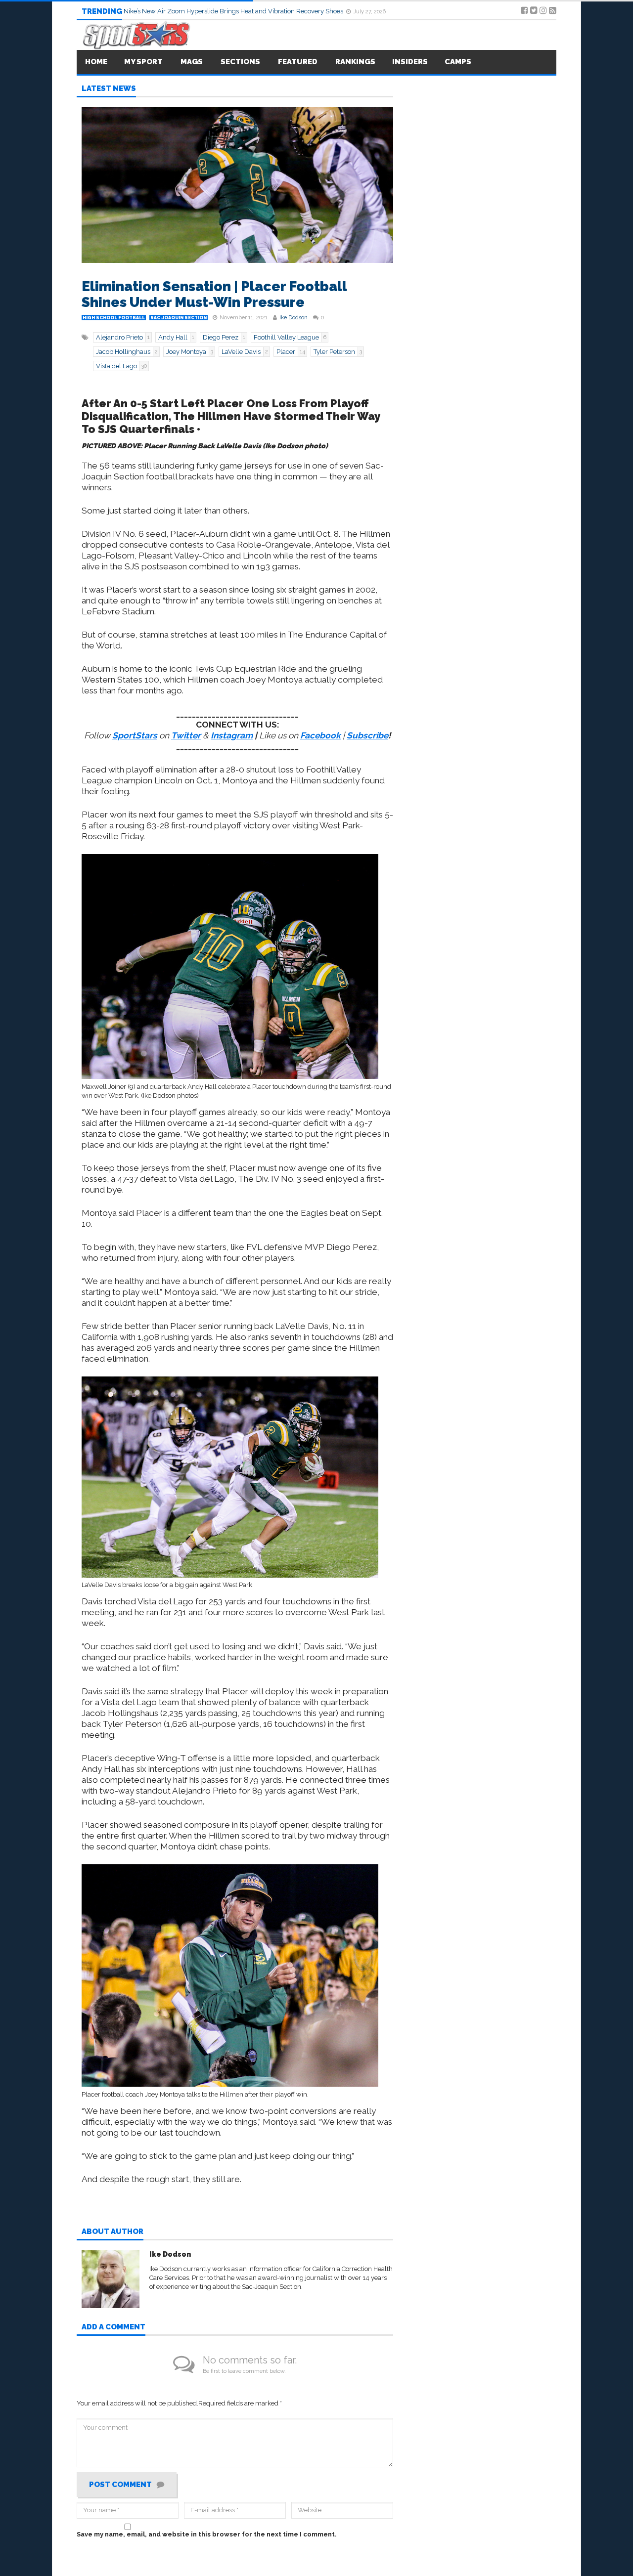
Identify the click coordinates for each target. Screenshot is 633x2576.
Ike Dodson (294, 318)
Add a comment (113, 2327)
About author (113, 2232)
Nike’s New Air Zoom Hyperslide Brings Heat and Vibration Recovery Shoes (234, 11)
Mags (192, 62)
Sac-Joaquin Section (179, 318)
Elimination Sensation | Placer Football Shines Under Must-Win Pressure (214, 294)
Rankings (355, 62)
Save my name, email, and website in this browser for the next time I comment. (207, 2534)
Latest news (109, 89)
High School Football (114, 318)
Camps (458, 62)
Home (96, 62)
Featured (298, 62)
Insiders (410, 62)
